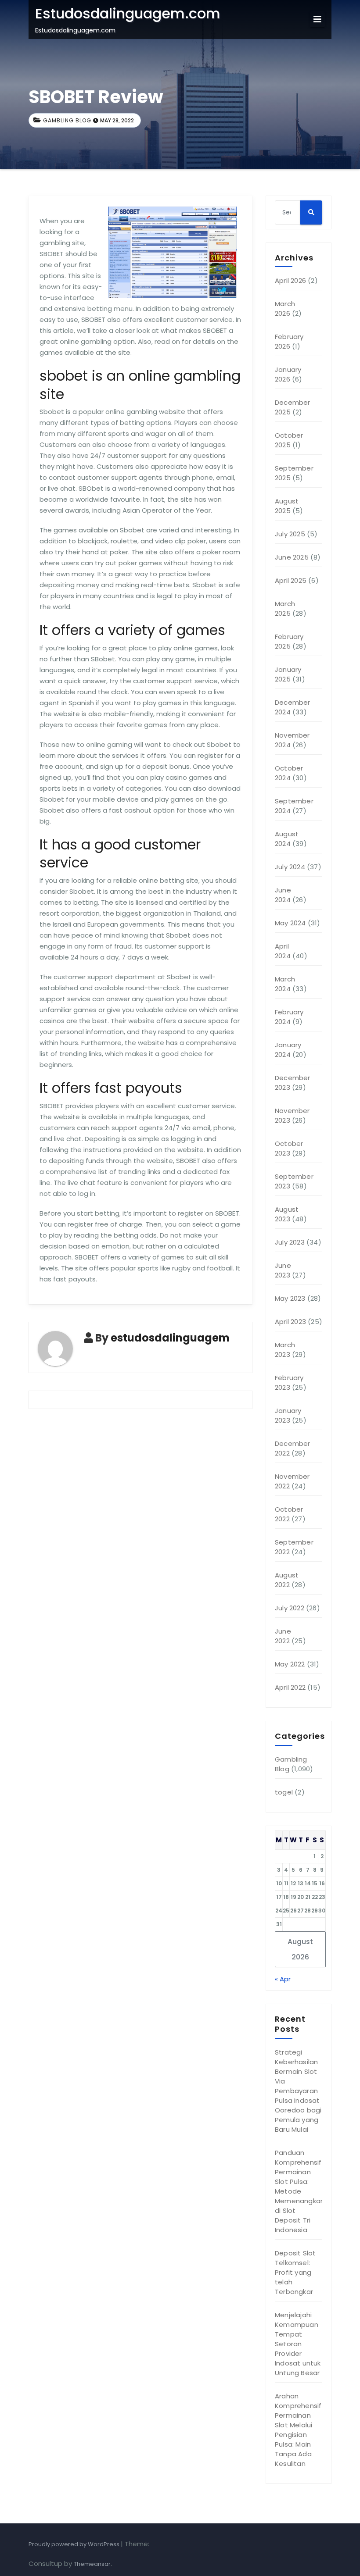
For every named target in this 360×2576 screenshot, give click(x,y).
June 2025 (292, 557)
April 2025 (291, 580)
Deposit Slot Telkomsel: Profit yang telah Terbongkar (295, 2272)
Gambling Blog (67, 120)
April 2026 (290, 280)
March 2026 (285, 309)
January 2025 (288, 674)
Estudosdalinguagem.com (128, 13)
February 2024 (289, 1017)
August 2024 (287, 839)
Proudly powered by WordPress (75, 2544)
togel (284, 1792)
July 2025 (290, 534)
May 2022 (290, 1664)
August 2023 (287, 1214)
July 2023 (290, 1242)
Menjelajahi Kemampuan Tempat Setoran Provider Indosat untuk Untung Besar (298, 2344)
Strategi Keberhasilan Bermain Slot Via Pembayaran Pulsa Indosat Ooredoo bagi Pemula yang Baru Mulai (298, 2091)
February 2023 (289, 1383)
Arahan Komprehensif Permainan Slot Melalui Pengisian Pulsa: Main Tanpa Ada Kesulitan (298, 2430)
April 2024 (283, 951)
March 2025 (285, 608)
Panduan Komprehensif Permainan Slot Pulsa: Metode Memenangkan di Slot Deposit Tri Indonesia (300, 2191)
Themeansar (92, 2564)
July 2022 (290, 1608)
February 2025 (289, 641)
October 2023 (289, 1148)
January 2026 (288, 374)
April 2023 (290, 1322)
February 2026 (289, 341)
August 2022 (287, 1580)
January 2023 (288, 1415)
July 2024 (290, 867)
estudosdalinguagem (170, 1338)
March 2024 (285, 984)
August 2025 (287, 506)
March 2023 (285, 1350)
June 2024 (283, 895)
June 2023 (283, 1270)
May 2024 (290, 923)
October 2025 (289, 440)
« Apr (283, 1979)
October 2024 (289, 773)
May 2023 (290, 1298)
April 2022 (290, 1687)
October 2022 (289, 1514)
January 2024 (288, 1050)
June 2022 (283, 1636)
